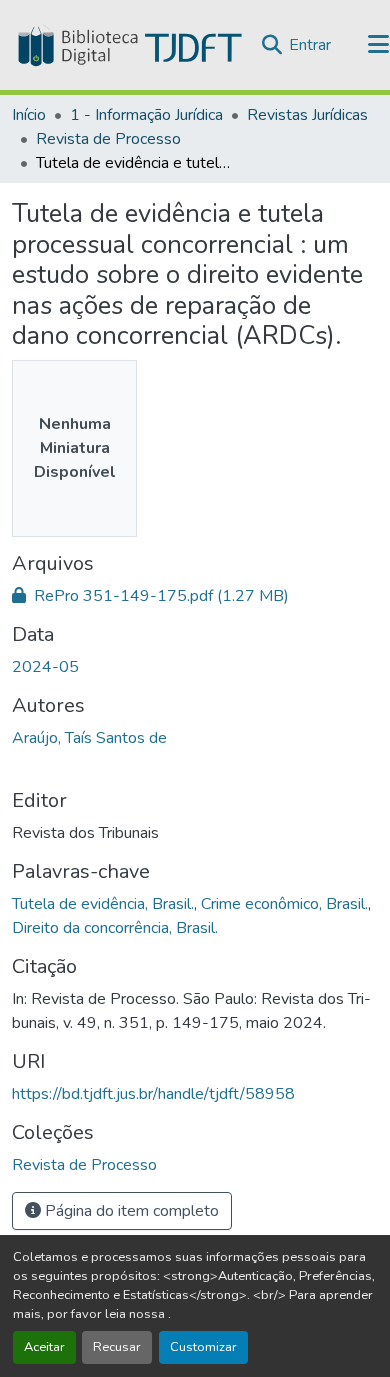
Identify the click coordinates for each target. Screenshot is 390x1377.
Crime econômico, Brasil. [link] (284, 904)
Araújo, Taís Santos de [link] (89, 738)
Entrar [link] (310, 45)
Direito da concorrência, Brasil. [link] (115, 928)
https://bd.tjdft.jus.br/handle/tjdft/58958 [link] (153, 1094)
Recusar (117, 1347)
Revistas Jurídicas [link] (307, 115)
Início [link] (29, 115)
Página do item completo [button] (130, 1211)
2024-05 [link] (45, 667)
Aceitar (44, 1347)
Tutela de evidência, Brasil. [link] (103, 904)
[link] (195, 596)
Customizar (203, 1347)
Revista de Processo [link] (108, 139)
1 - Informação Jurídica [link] (146, 115)
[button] (128, 45)
